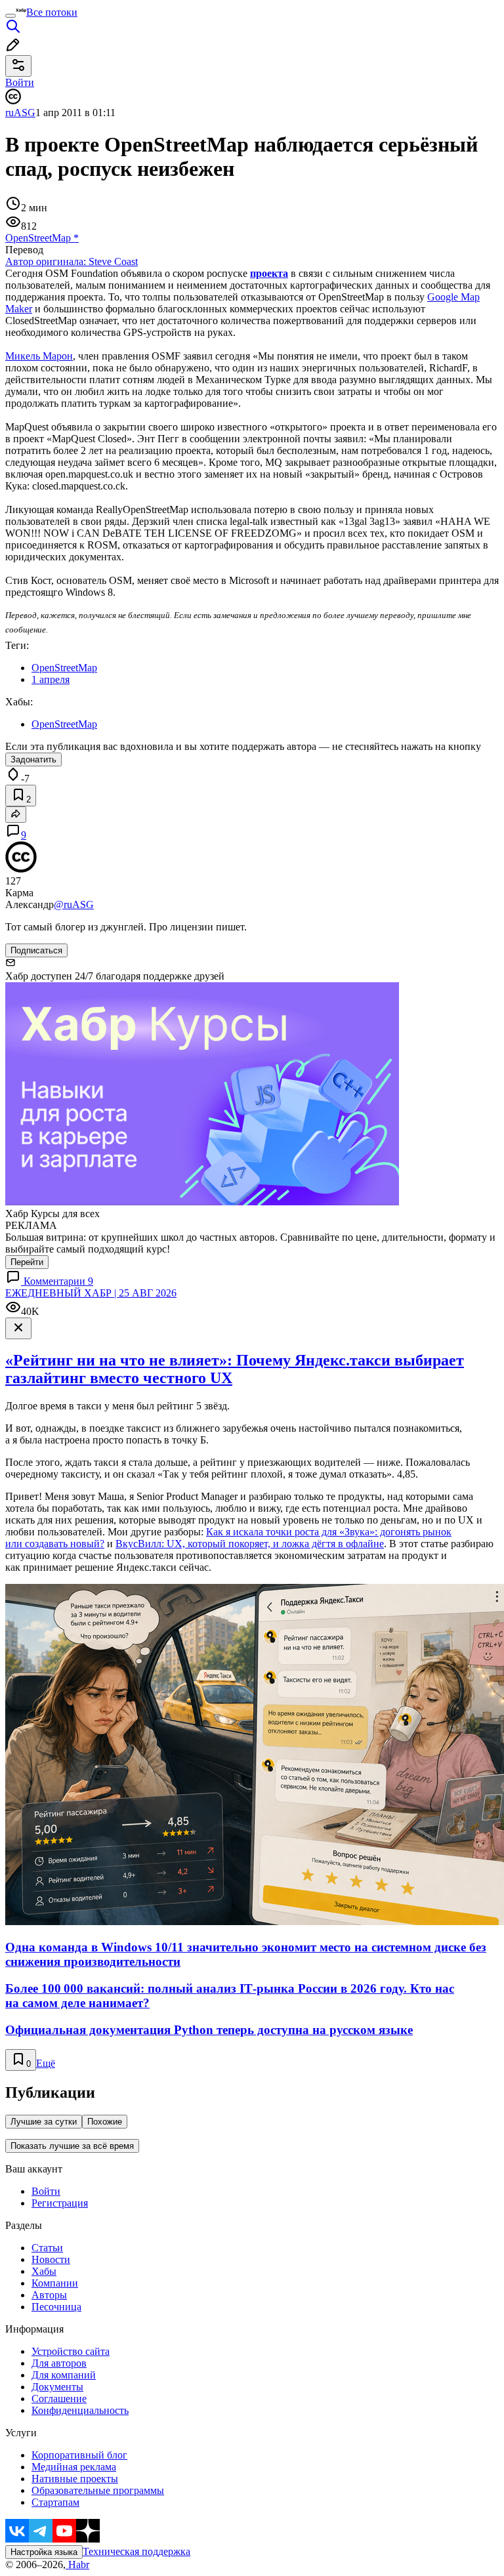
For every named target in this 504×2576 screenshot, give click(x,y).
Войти (46, 2191)
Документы (57, 2387)
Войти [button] (20, 82)
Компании (55, 2283)
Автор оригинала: (72, 261)
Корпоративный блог (79, 2455)
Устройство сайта (71, 2351)
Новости (51, 2259)
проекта (269, 273)
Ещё (46, 2063)
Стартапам (55, 2502)
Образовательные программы (98, 2490)
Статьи (47, 2248)
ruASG (20, 113)
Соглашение (59, 2399)
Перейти (27, 1262)
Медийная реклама (74, 2467)
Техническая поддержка (136, 2551)
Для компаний (64, 2375)
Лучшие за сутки (44, 2122)
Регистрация (60, 2203)
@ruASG (74, 904)
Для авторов (59, 2363)
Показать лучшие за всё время (72, 2146)
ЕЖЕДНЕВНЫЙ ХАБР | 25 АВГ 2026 (91, 1293)
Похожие (105, 2122)
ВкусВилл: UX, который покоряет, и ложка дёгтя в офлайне (250, 1544)
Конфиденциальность (80, 2410)
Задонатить (33, 759)
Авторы (49, 2295)
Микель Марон (39, 356)
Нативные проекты (75, 2479)
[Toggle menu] (10, 16)
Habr (77, 2565)
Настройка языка (44, 2552)
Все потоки (52, 12)
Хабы (44, 2271)
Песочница (56, 2307)
